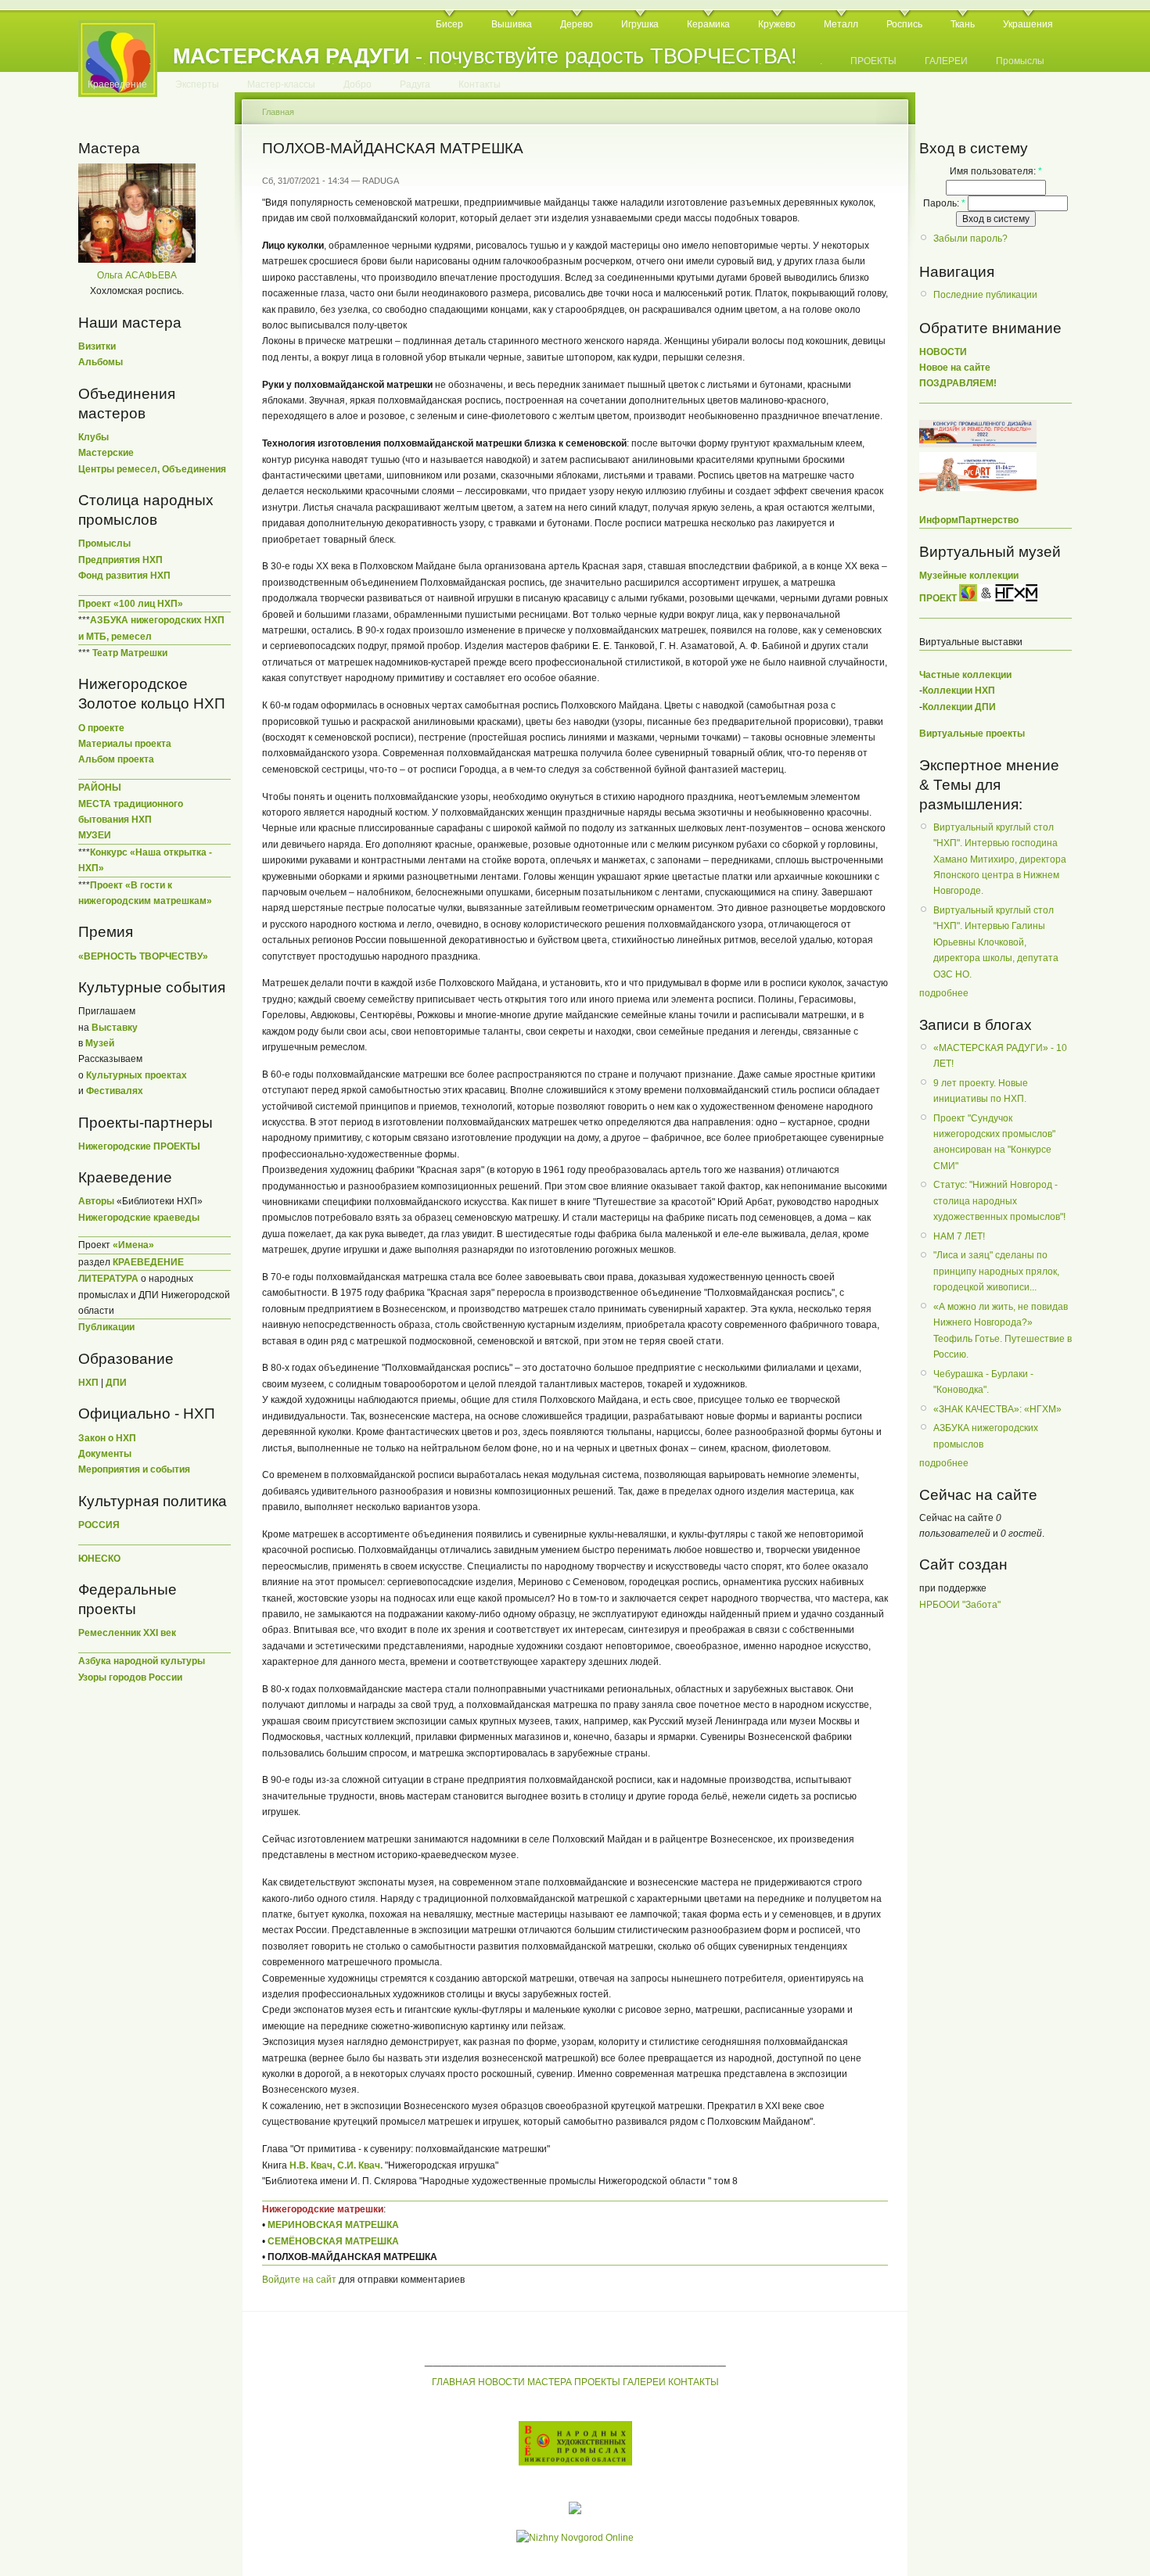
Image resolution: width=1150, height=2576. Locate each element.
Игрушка (640, 24)
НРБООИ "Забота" (960, 1605)
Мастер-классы (281, 84)
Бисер (449, 24)
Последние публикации (985, 295)
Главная (278, 112)
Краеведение (117, 84)
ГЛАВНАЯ (454, 2382)
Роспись (904, 24)
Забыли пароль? (970, 239)
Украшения (1028, 24)
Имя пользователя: (996, 171)
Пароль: (944, 203)
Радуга (415, 84)
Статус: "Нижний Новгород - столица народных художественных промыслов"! (999, 1201)
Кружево (777, 24)
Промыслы (1020, 61)
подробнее (944, 993)
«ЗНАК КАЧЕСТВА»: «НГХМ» (997, 1409)
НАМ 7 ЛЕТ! (959, 1236)
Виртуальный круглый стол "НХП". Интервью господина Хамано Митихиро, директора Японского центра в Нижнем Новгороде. (1000, 859)
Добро (358, 84)
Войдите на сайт (299, 2280)
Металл (841, 24)
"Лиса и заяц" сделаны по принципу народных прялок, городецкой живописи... (996, 1271)
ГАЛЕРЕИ (946, 61)
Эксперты (197, 84)
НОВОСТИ (501, 2382)
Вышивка (512, 24)
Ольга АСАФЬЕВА (137, 275)
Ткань (963, 24)
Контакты (480, 84)
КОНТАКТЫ (694, 2382)
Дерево (577, 24)
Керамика (708, 24)
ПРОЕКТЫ (873, 61)
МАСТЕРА (550, 2382)
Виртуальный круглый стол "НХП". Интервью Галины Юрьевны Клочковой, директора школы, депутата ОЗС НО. (996, 942)
